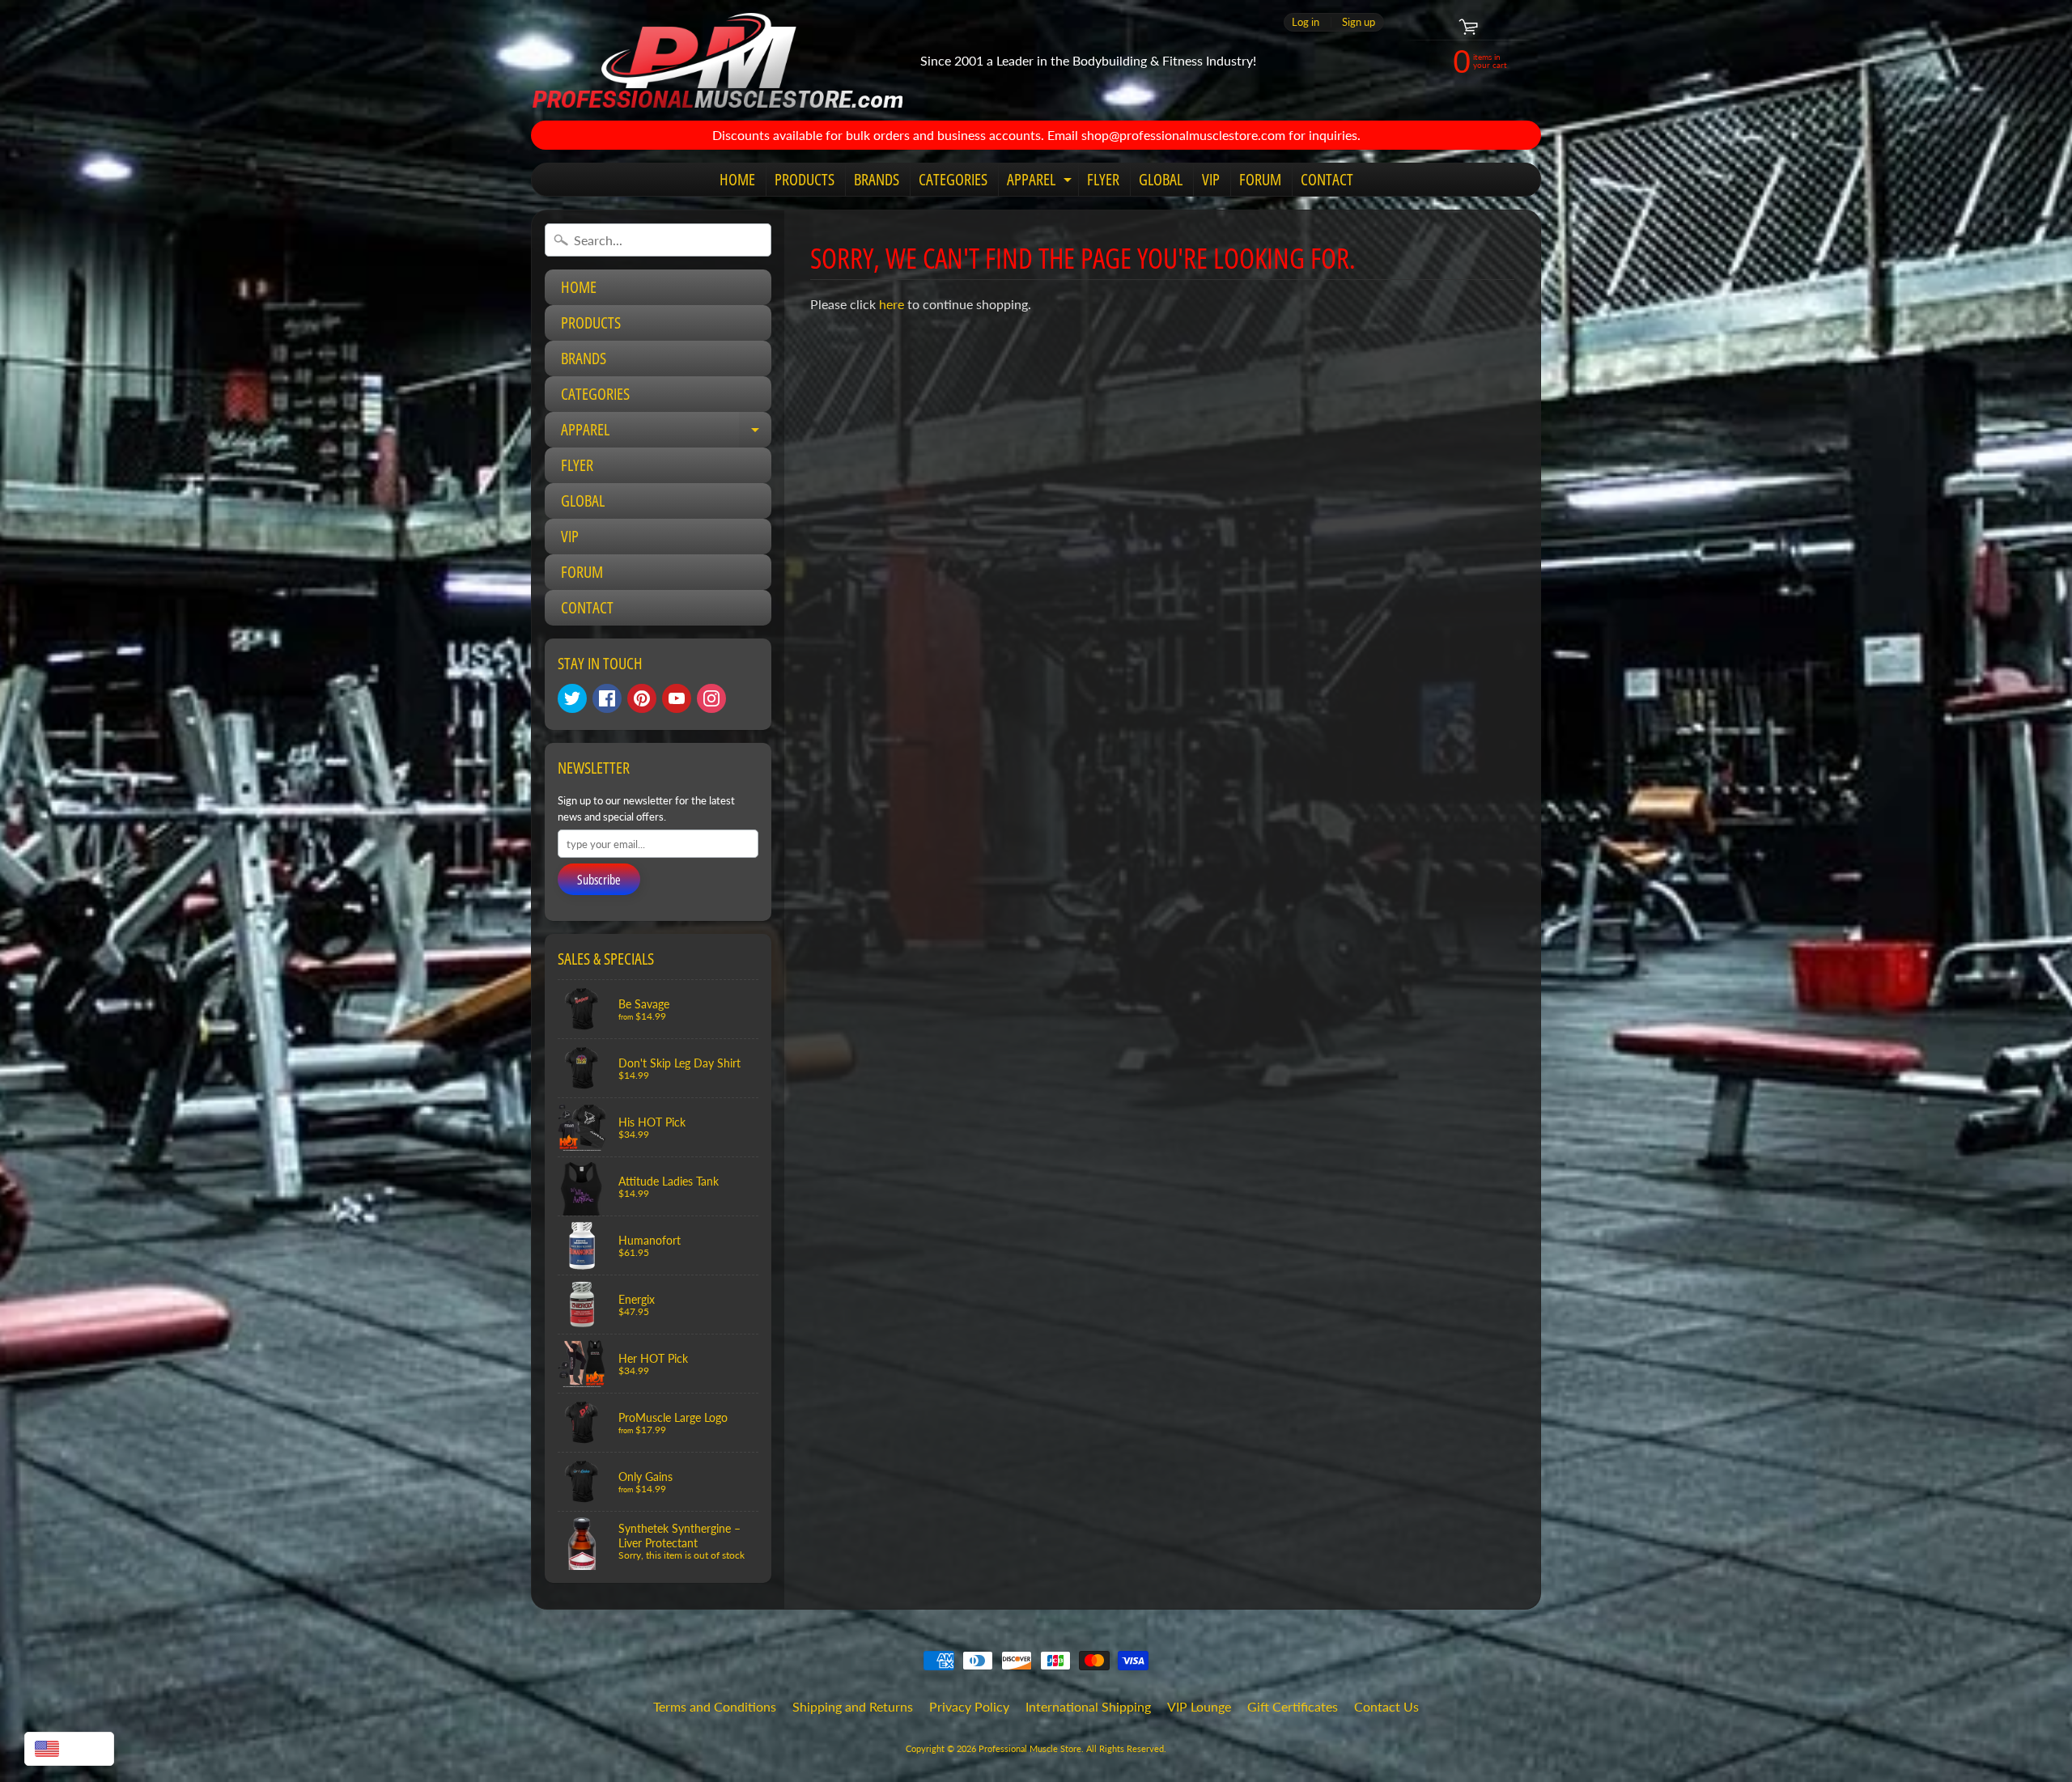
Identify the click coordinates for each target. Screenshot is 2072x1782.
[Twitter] (572, 698)
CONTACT (1327, 179)
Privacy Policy (969, 1706)
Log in (1306, 22)
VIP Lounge (1199, 1706)
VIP (1211, 179)
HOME (737, 179)
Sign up (1359, 22)
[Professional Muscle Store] (717, 60)
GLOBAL (1161, 179)
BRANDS (877, 179)
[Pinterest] (642, 698)
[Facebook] (607, 698)
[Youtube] (677, 698)
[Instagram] (711, 698)
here (892, 304)
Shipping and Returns (853, 1706)
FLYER (1103, 179)
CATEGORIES (953, 179)
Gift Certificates (1293, 1706)
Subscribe (599, 880)
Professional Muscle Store (1030, 1748)
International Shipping (1088, 1706)
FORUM (1260, 179)
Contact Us (1386, 1706)
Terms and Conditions (715, 1706)
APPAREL (1041, 182)
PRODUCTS (805, 179)
